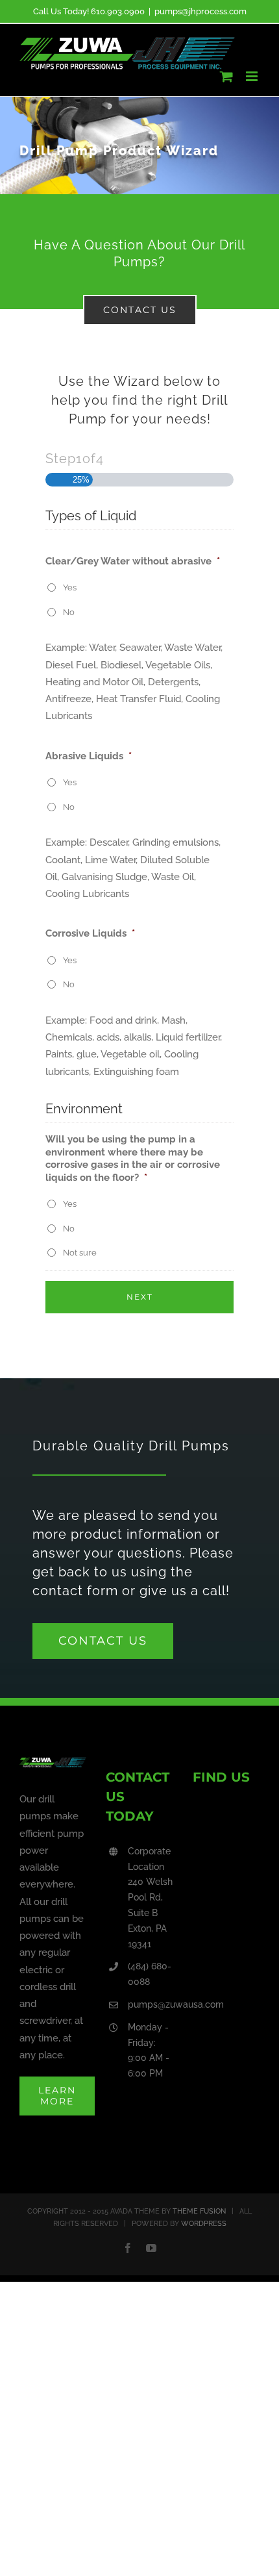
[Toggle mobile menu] (253, 76)
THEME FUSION (199, 2211)
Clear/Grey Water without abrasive (133, 561)
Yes (70, 587)
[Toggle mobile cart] (226, 76)
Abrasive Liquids (89, 756)
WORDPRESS (204, 2224)
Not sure (80, 1253)
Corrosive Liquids (90, 933)
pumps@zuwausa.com (151, 2004)
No (69, 612)
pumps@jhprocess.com (200, 11)
